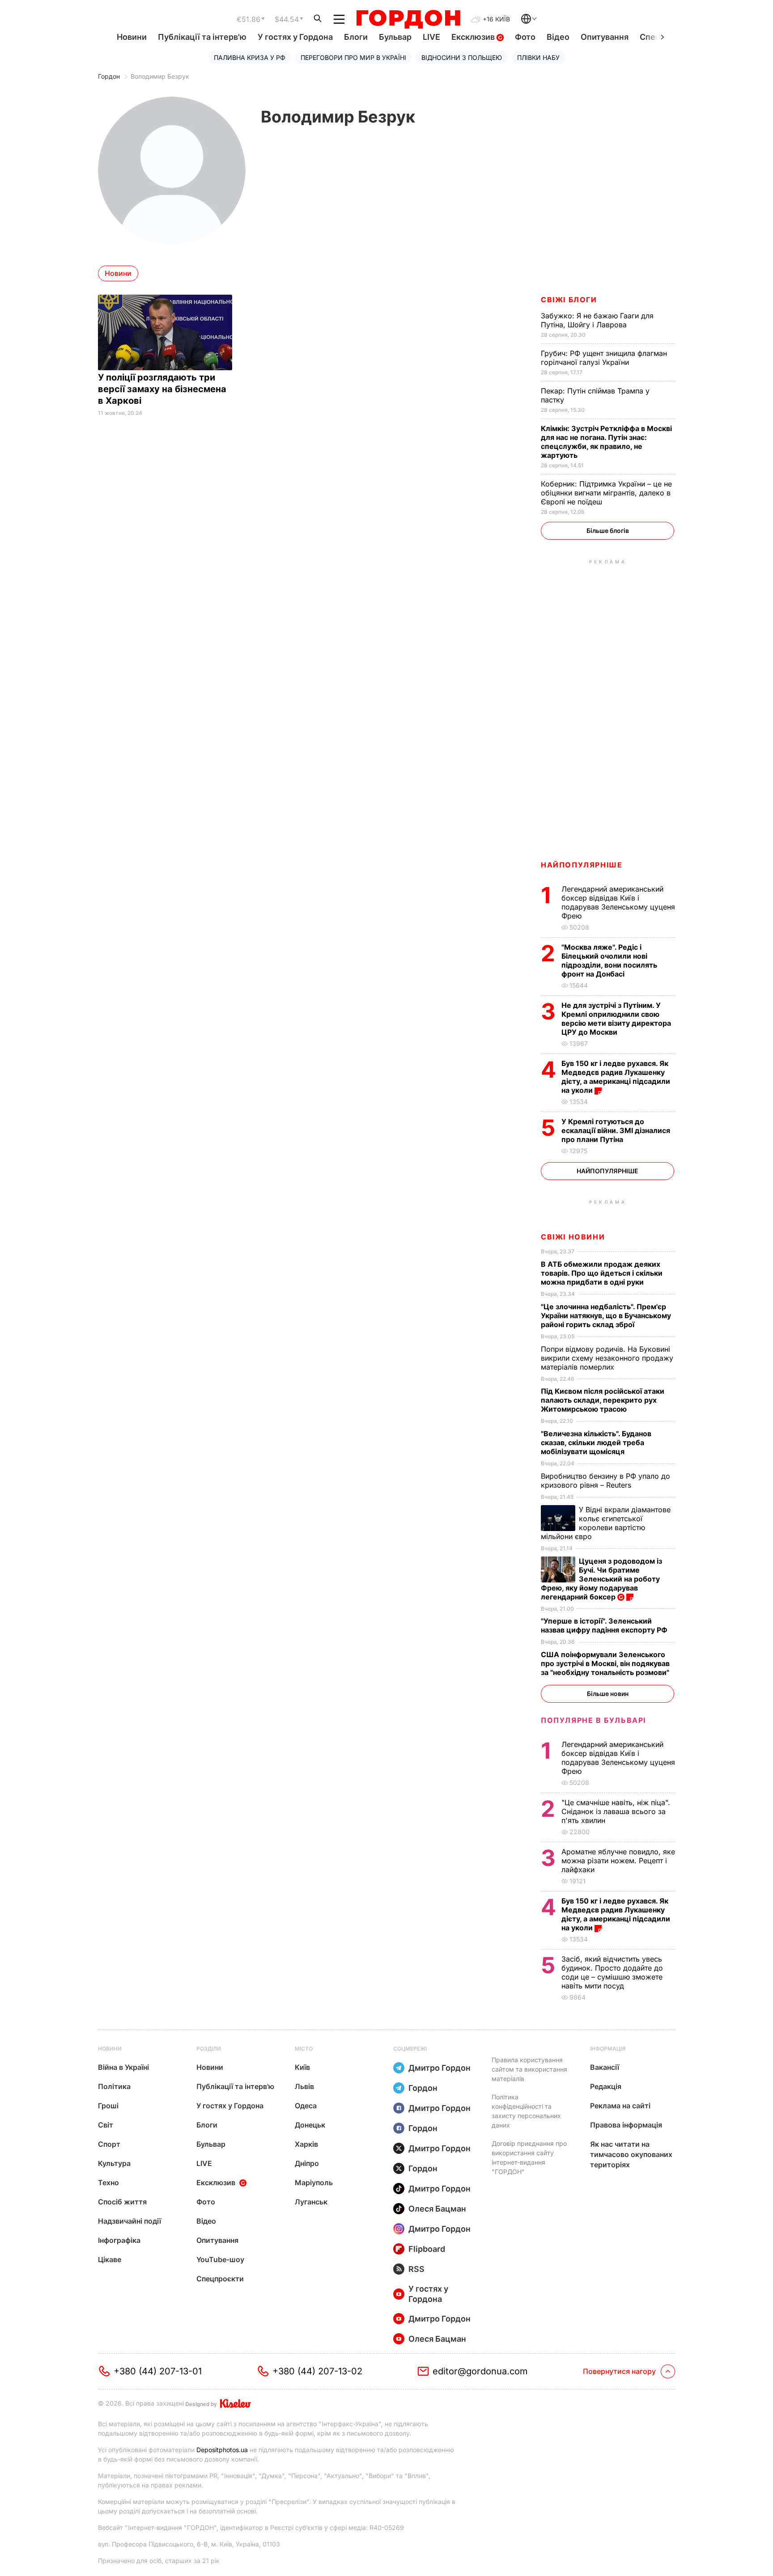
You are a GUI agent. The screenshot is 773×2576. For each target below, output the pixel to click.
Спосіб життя (122, 2202)
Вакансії (605, 2067)
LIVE (431, 37)
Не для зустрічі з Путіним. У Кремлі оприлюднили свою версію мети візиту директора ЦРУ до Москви (616, 1019)
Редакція (606, 2086)
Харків (306, 2144)
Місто (304, 2049)
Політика (114, 2086)
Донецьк (310, 2125)
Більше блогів (608, 531)
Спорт (109, 2144)
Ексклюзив (474, 37)
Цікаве (110, 2259)
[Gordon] (408, 19)
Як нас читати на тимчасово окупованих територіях (631, 2154)
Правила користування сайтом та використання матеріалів (529, 2069)
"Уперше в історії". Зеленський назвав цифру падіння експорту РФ (605, 1625)
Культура (114, 2163)
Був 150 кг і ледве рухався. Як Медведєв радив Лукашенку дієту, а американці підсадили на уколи (616, 1077)
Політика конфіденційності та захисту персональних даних (526, 2111)
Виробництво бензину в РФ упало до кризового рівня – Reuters (605, 1480)
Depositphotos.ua (222, 2450)
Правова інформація (626, 2125)
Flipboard (427, 2249)
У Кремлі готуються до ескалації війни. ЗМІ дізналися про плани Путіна (616, 1130)
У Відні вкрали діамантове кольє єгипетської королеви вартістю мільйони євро (606, 1523)
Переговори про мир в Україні (353, 57)
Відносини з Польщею (462, 57)
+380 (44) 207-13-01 (158, 2371)
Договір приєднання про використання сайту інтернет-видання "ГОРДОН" (529, 2157)
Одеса (306, 2106)
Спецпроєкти (220, 2279)
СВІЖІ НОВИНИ (573, 1237)
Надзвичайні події (130, 2221)
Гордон (109, 76)
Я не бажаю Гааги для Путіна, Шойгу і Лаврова (597, 320)
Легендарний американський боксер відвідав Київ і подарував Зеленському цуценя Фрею (618, 902)
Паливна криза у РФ (250, 57)
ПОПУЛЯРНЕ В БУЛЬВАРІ (593, 1720)
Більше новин (608, 1694)
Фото (525, 37)
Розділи (209, 2049)
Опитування (605, 37)
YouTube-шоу (220, 2259)
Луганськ (311, 2202)
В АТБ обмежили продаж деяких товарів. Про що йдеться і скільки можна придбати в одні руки (602, 1273)
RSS (416, 2269)
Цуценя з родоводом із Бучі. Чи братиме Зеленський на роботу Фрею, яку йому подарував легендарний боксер (601, 1579)
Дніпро (307, 2163)
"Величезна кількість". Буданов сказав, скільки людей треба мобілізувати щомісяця (596, 1442)
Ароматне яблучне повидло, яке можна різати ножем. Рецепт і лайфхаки (618, 1861)
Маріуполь (314, 2183)
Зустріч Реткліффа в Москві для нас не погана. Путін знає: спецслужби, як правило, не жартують (606, 442)
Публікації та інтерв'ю (202, 37)
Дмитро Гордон (440, 2068)
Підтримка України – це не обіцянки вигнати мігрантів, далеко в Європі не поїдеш (606, 493)
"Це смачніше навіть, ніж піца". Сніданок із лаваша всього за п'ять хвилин (616, 1811)
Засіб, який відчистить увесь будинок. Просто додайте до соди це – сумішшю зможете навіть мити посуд (612, 1972)
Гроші (108, 2106)
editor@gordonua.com (480, 2371)
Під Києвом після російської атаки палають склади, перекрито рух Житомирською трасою (603, 1400)
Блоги (356, 37)
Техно (108, 2183)
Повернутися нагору (619, 2371)
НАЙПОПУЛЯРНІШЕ (582, 865)
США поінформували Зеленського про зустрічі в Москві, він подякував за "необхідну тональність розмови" (606, 1663)
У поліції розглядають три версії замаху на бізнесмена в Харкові (162, 389)
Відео (558, 37)
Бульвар (395, 37)
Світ (106, 2125)
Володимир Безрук (160, 76)
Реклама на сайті (620, 2106)
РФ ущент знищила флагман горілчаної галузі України (604, 358)
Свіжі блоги (569, 300)
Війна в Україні (123, 2067)
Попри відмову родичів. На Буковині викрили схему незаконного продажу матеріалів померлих (607, 1358)
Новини (132, 37)
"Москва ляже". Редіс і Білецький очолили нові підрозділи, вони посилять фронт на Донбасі (609, 960)
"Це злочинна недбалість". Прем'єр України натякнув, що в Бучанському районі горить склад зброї (606, 1315)
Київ (302, 2067)
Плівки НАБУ (538, 57)
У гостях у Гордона (295, 37)
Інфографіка (119, 2240)
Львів (304, 2086)
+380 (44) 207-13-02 (317, 2371)
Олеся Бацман (437, 2209)
